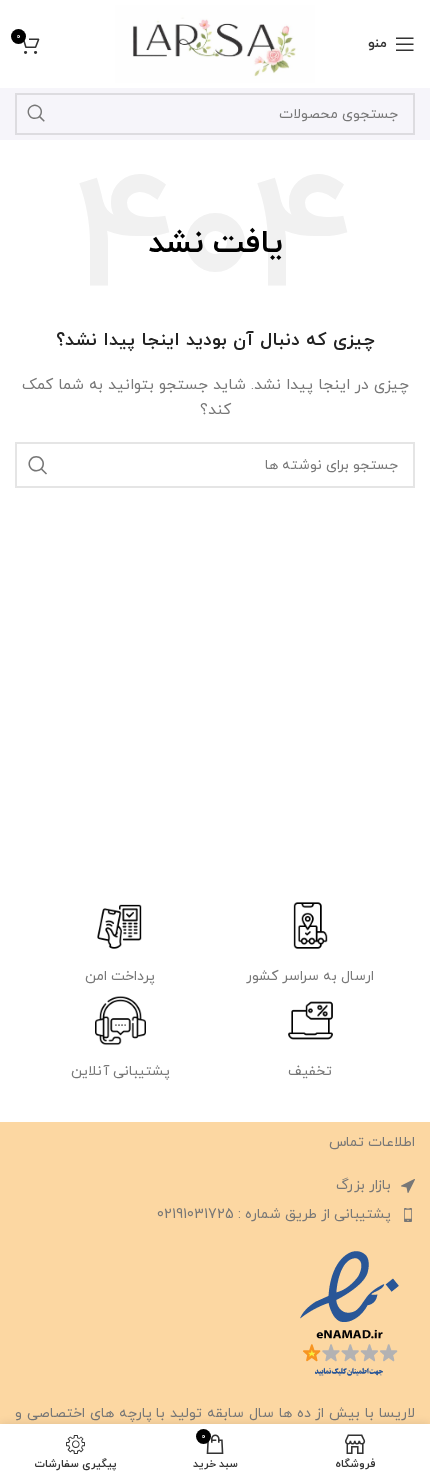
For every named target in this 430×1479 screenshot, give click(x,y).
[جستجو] (36, 114)
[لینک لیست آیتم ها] (215, 1215)
